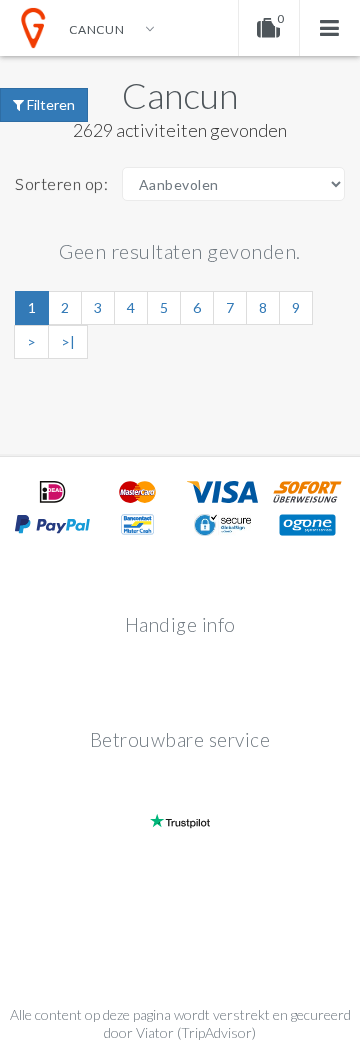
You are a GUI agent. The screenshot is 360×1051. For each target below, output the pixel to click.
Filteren (49, 104)
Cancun (180, 95)
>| (68, 341)
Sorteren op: (61, 183)
